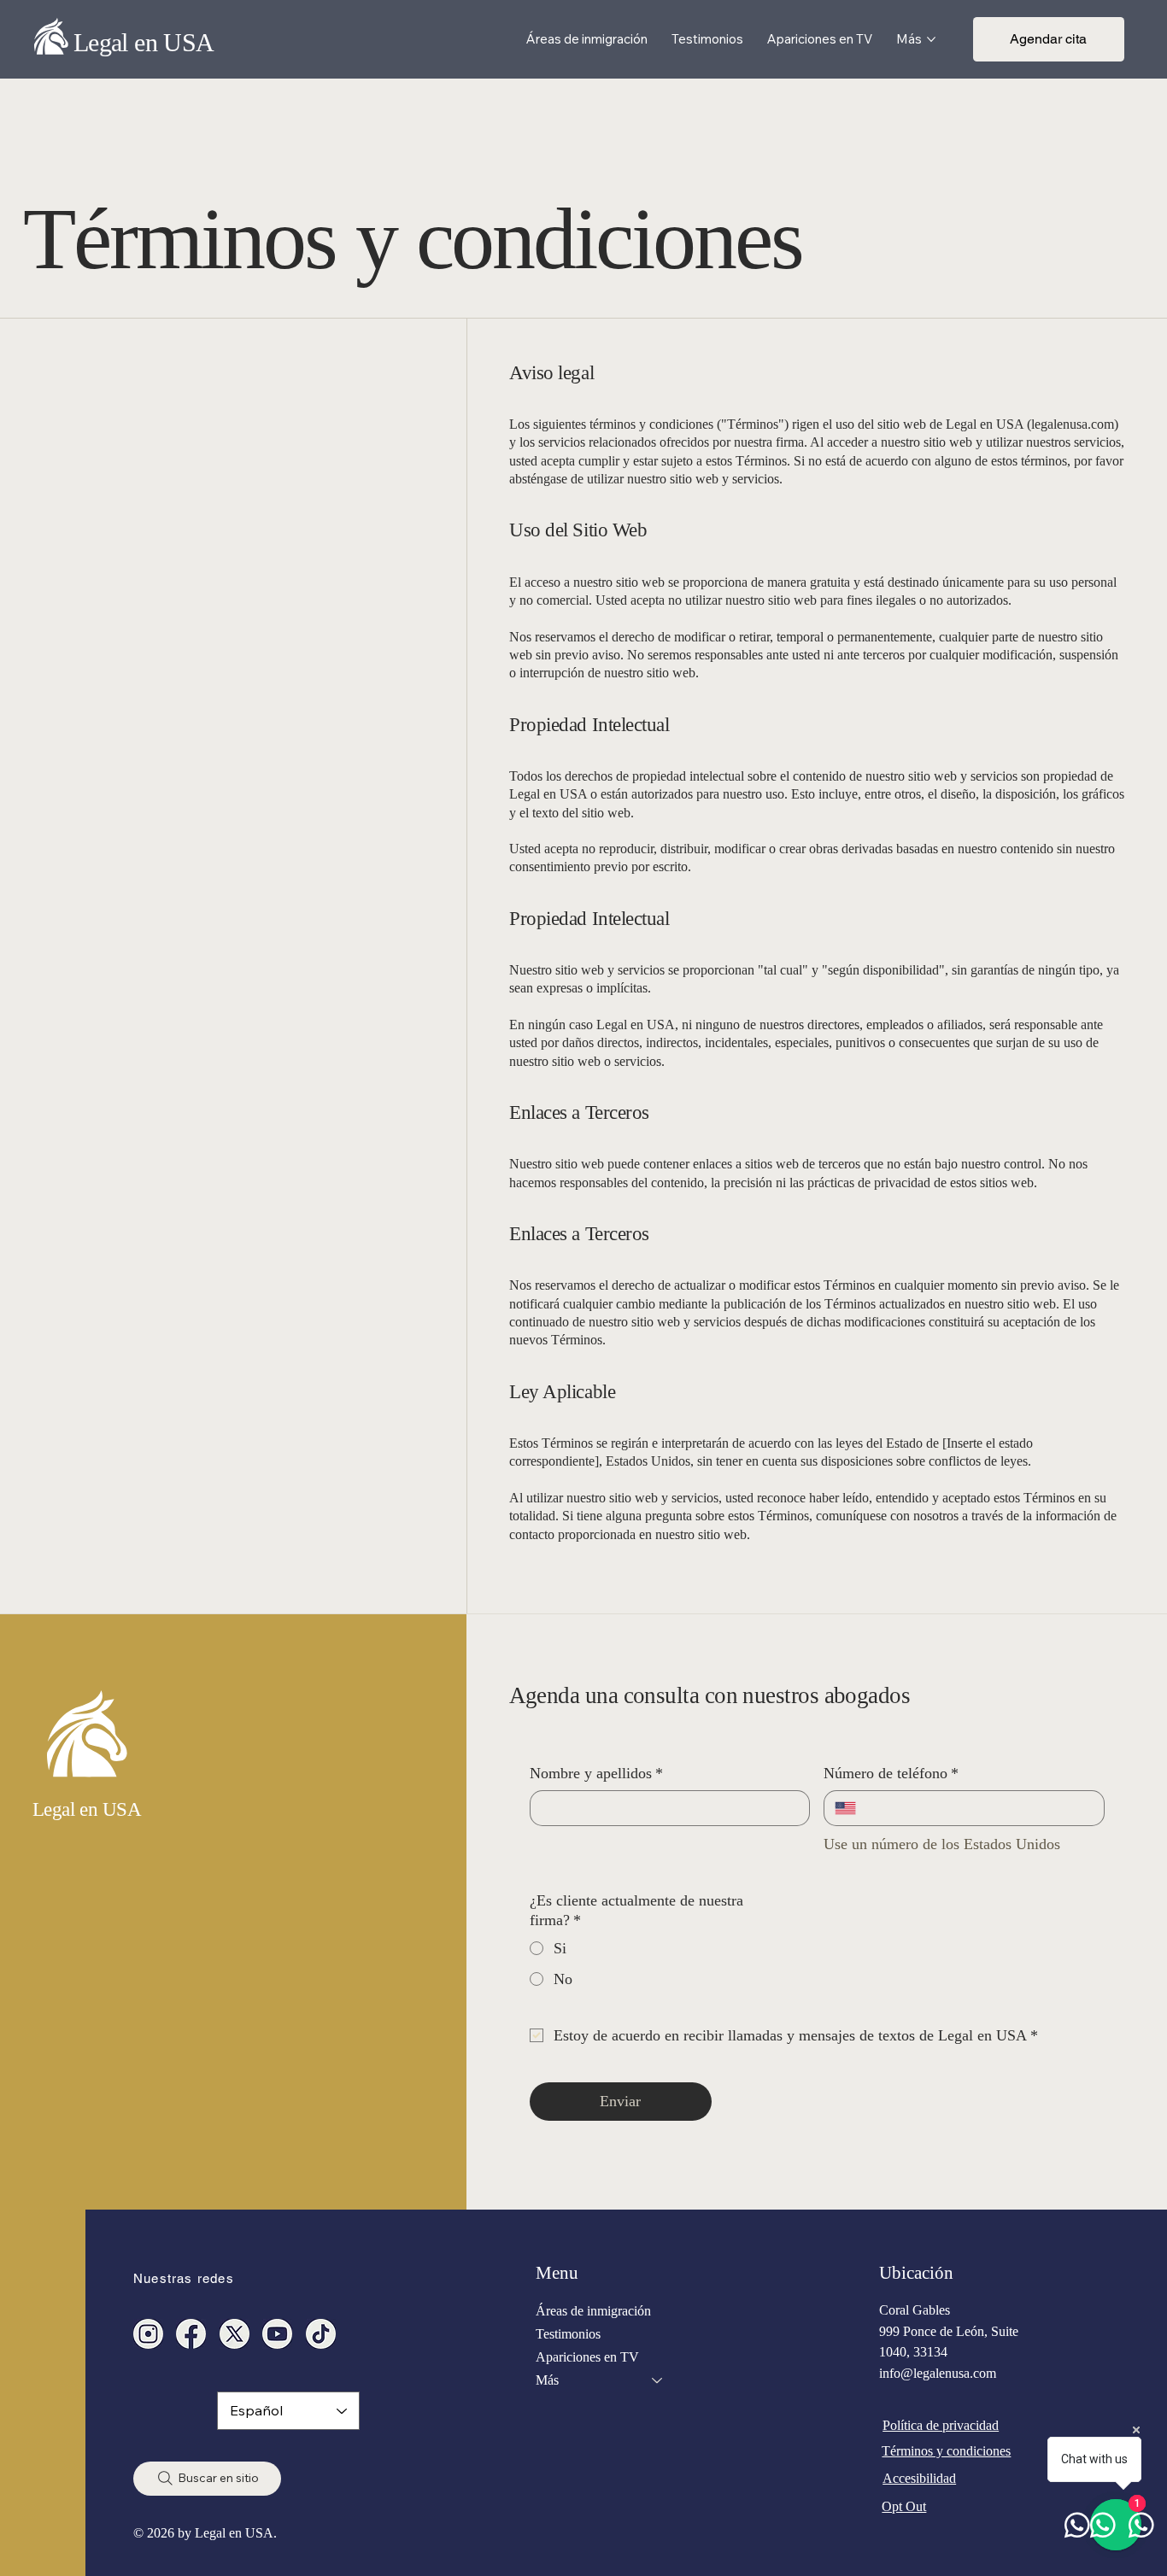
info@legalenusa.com (938, 2373)
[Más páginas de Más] (931, 39)
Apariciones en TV (587, 2357)
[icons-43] (321, 2334)
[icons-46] (235, 2334)
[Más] (658, 2380)
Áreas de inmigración (593, 2311)
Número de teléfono (891, 1773)
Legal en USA (144, 42)
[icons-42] (191, 2334)
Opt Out (904, 2506)
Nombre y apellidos (596, 1773)
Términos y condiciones (946, 2451)
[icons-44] (277, 2334)
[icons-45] (148, 2334)
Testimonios (568, 2334)
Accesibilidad (919, 2478)
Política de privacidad (941, 2425)
